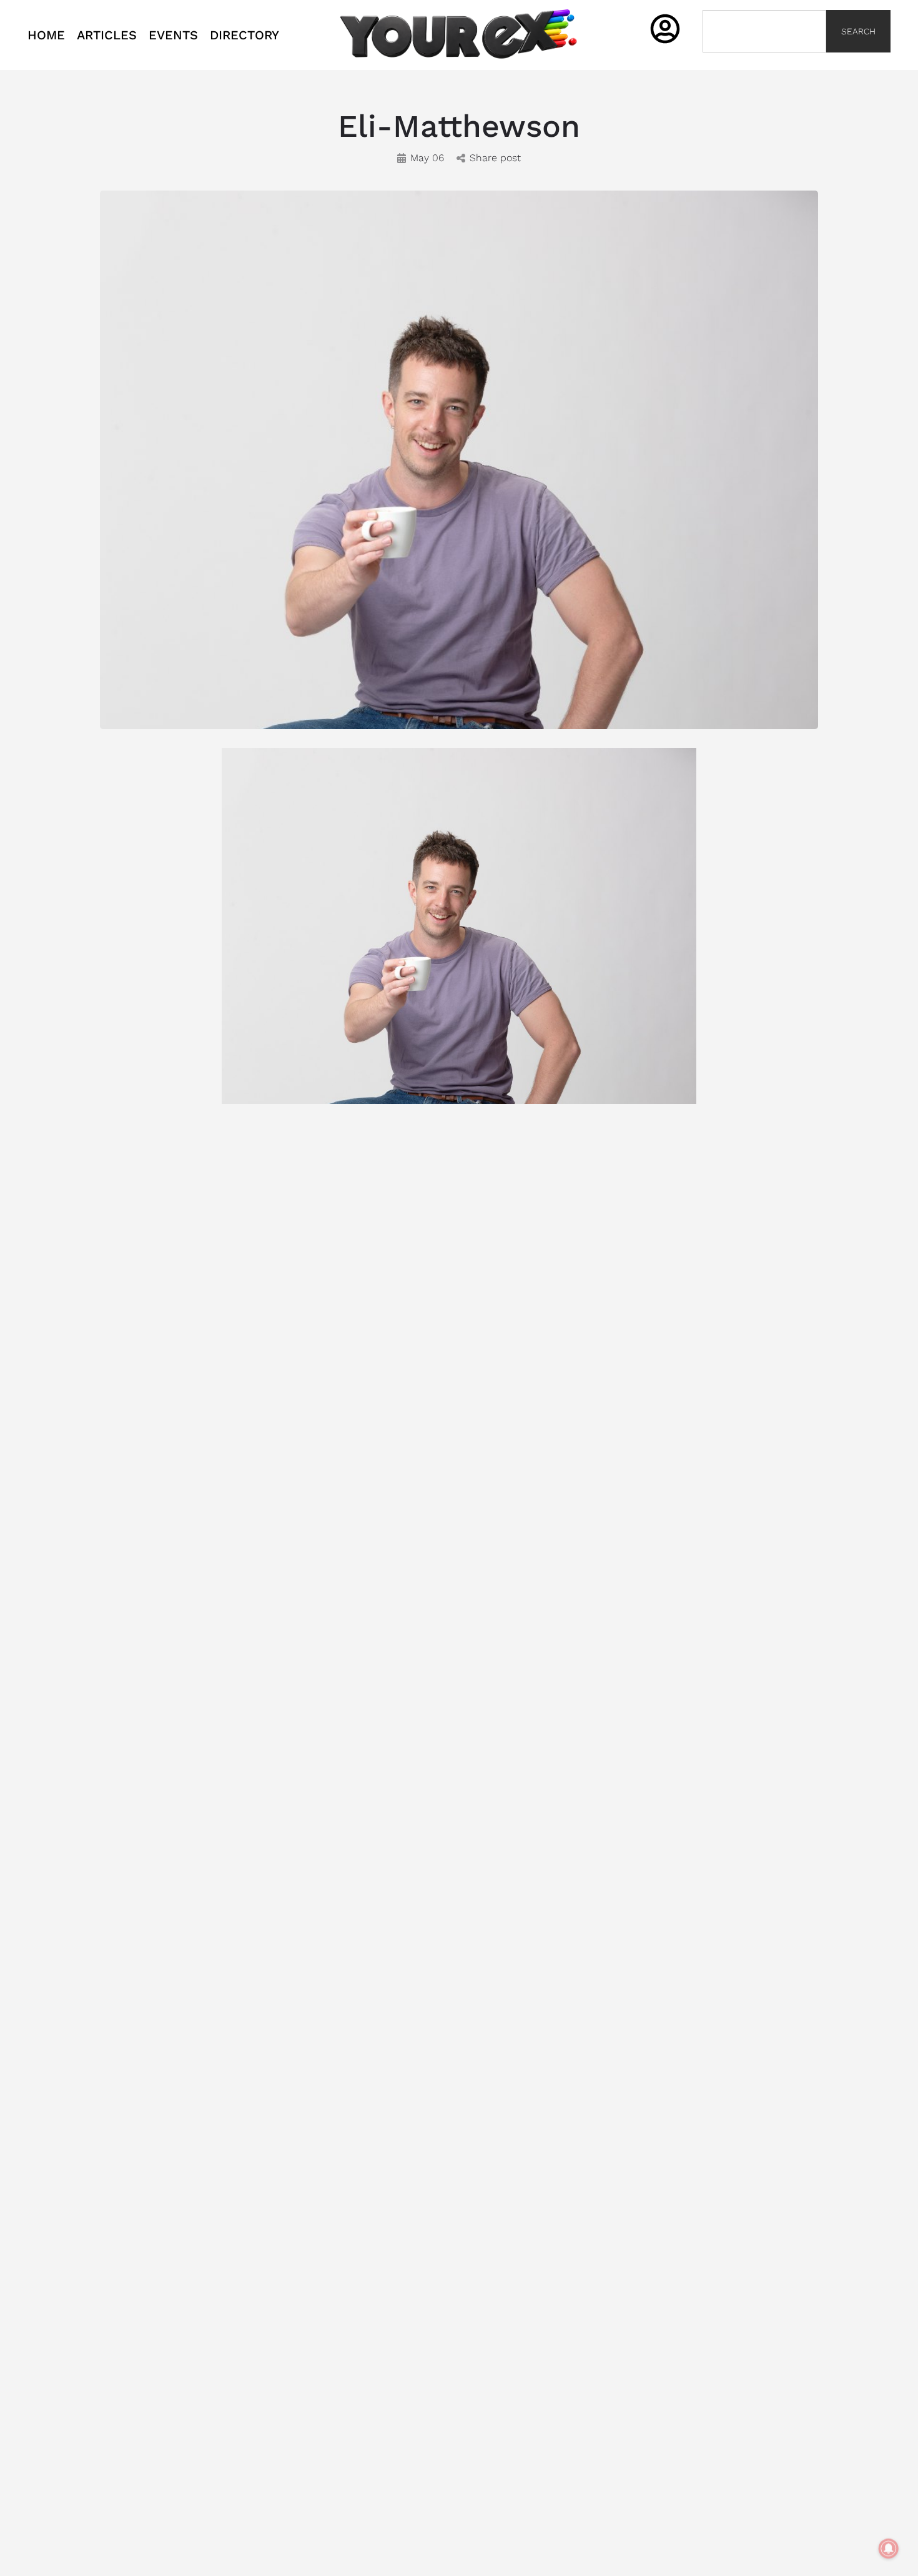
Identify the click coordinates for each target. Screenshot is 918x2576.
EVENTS (173, 35)
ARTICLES (107, 35)
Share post (495, 158)
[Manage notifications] (889, 2549)
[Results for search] (764, 60)
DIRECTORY (244, 35)
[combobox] (764, 31)
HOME (46, 35)
